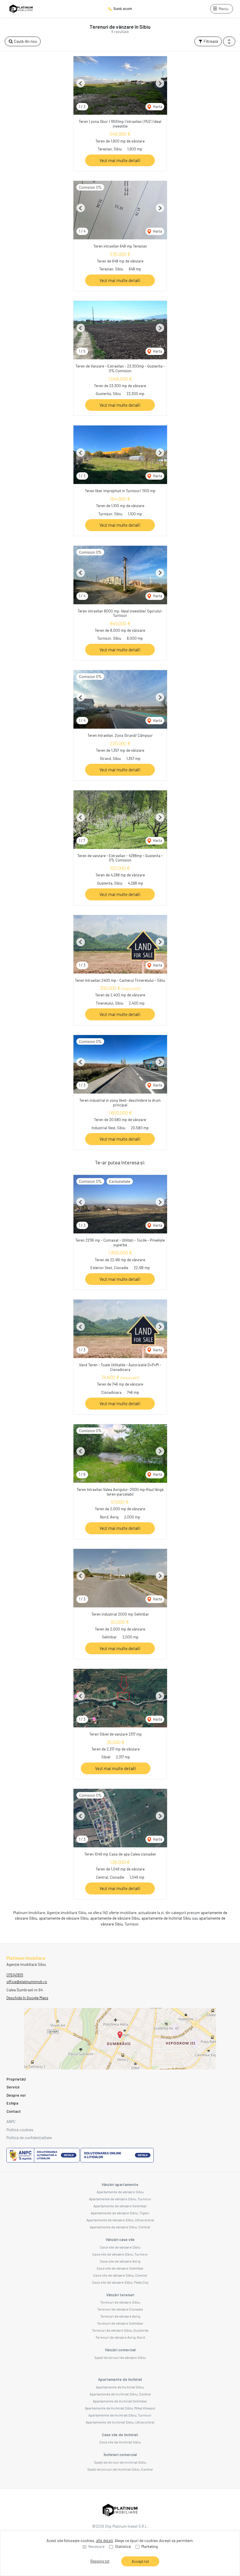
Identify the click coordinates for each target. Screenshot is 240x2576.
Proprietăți (16, 2079)
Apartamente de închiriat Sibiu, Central (120, 2394)
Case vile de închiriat (120, 2435)
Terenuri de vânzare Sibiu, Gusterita (120, 2330)
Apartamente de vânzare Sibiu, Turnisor (120, 2199)
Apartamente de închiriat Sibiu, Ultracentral (120, 2422)
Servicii (13, 2087)
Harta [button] (157, 107)
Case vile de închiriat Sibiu (120, 2442)
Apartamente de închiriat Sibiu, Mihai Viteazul (120, 2408)
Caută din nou (25, 41)
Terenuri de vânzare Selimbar (120, 2323)
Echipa (12, 2103)
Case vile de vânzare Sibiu (120, 2247)
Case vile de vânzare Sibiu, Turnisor (120, 2254)
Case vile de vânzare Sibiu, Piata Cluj (120, 2282)
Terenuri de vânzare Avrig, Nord (120, 2337)
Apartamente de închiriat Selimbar (120, 2401)
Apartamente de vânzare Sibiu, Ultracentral (120, 2220)
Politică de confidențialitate (29, 2138)
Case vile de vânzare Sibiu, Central (120, 2275)
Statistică (123, 2546)
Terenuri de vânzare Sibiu (120, 2302)
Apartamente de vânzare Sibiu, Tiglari (120, 2213)
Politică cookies (20, 2130)
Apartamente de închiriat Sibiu (120, 2387)
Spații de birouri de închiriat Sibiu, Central (120, 2469)
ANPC (11, 2122)
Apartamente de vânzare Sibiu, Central (120, 2227)
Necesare (96, 2546)
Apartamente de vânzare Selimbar (120, 2206)
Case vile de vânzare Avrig (120, 2261)
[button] (229, 42)
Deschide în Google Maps (27, 1998)
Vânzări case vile (120, 2239)
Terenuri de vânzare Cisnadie (120, 2309)
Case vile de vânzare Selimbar (120, 2268)
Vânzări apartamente (120, 2184)
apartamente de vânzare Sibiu (64, 1918)
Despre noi (16, 2095)
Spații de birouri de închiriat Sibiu (120, 2462)
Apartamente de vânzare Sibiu (120, 2192)
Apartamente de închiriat (120, 2379)
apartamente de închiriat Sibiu (166, 1918)
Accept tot (140, 2561)
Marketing (150, 2546)
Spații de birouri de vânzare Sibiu (120, 2357)
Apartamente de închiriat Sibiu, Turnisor (120, 2415)
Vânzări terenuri (120, 2295)
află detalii (104, 2541)
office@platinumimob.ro (27, 1982)
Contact (14, 2111)
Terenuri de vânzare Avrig (120, 2316)
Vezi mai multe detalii (120, 160)
